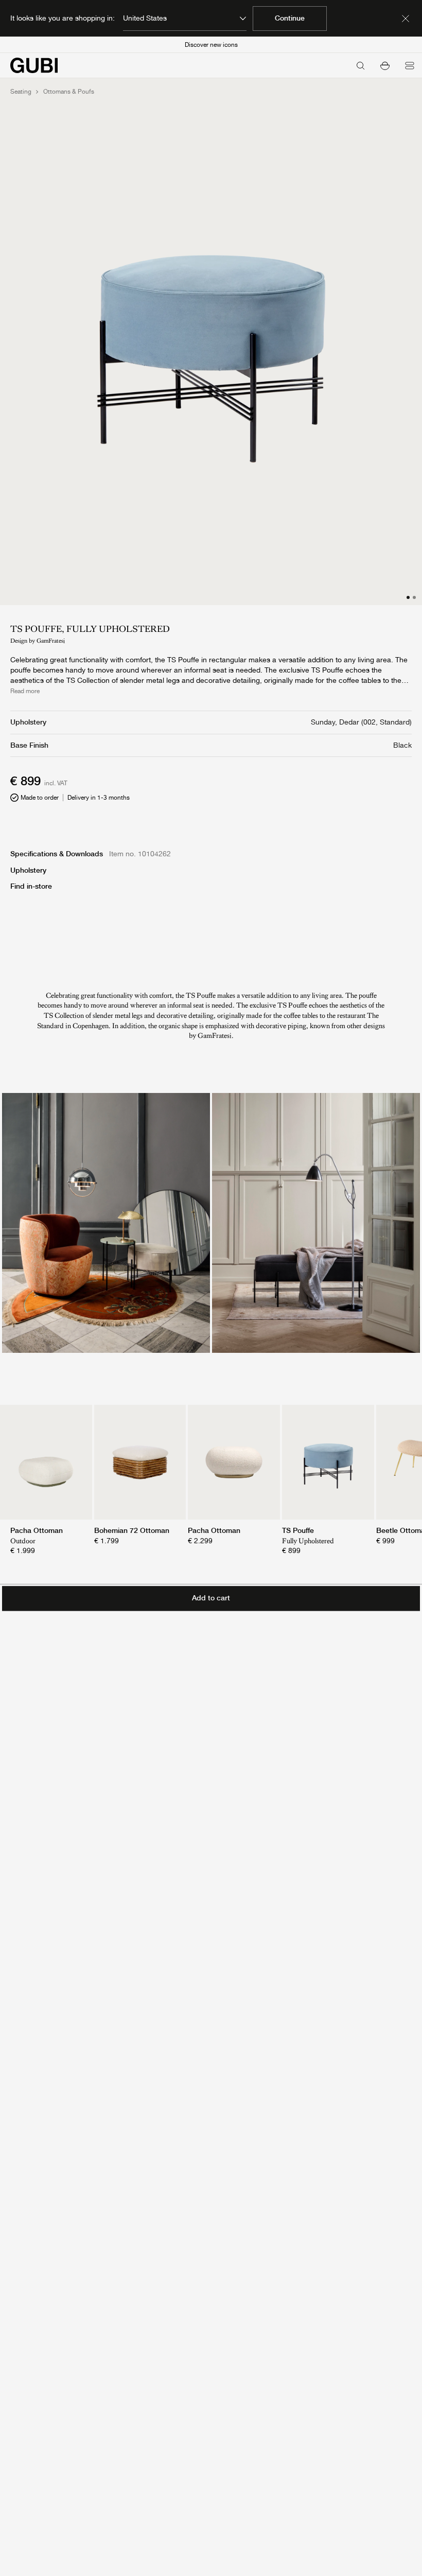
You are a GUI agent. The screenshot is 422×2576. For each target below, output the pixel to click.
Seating (21, 92)
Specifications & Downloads (57, 854)
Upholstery (28, 870)
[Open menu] (410, 65)
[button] (385, 65)
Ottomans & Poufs (69, 92)
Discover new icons (211, 45)
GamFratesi (51, 641)
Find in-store (31, 886)
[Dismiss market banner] (406, 19)
